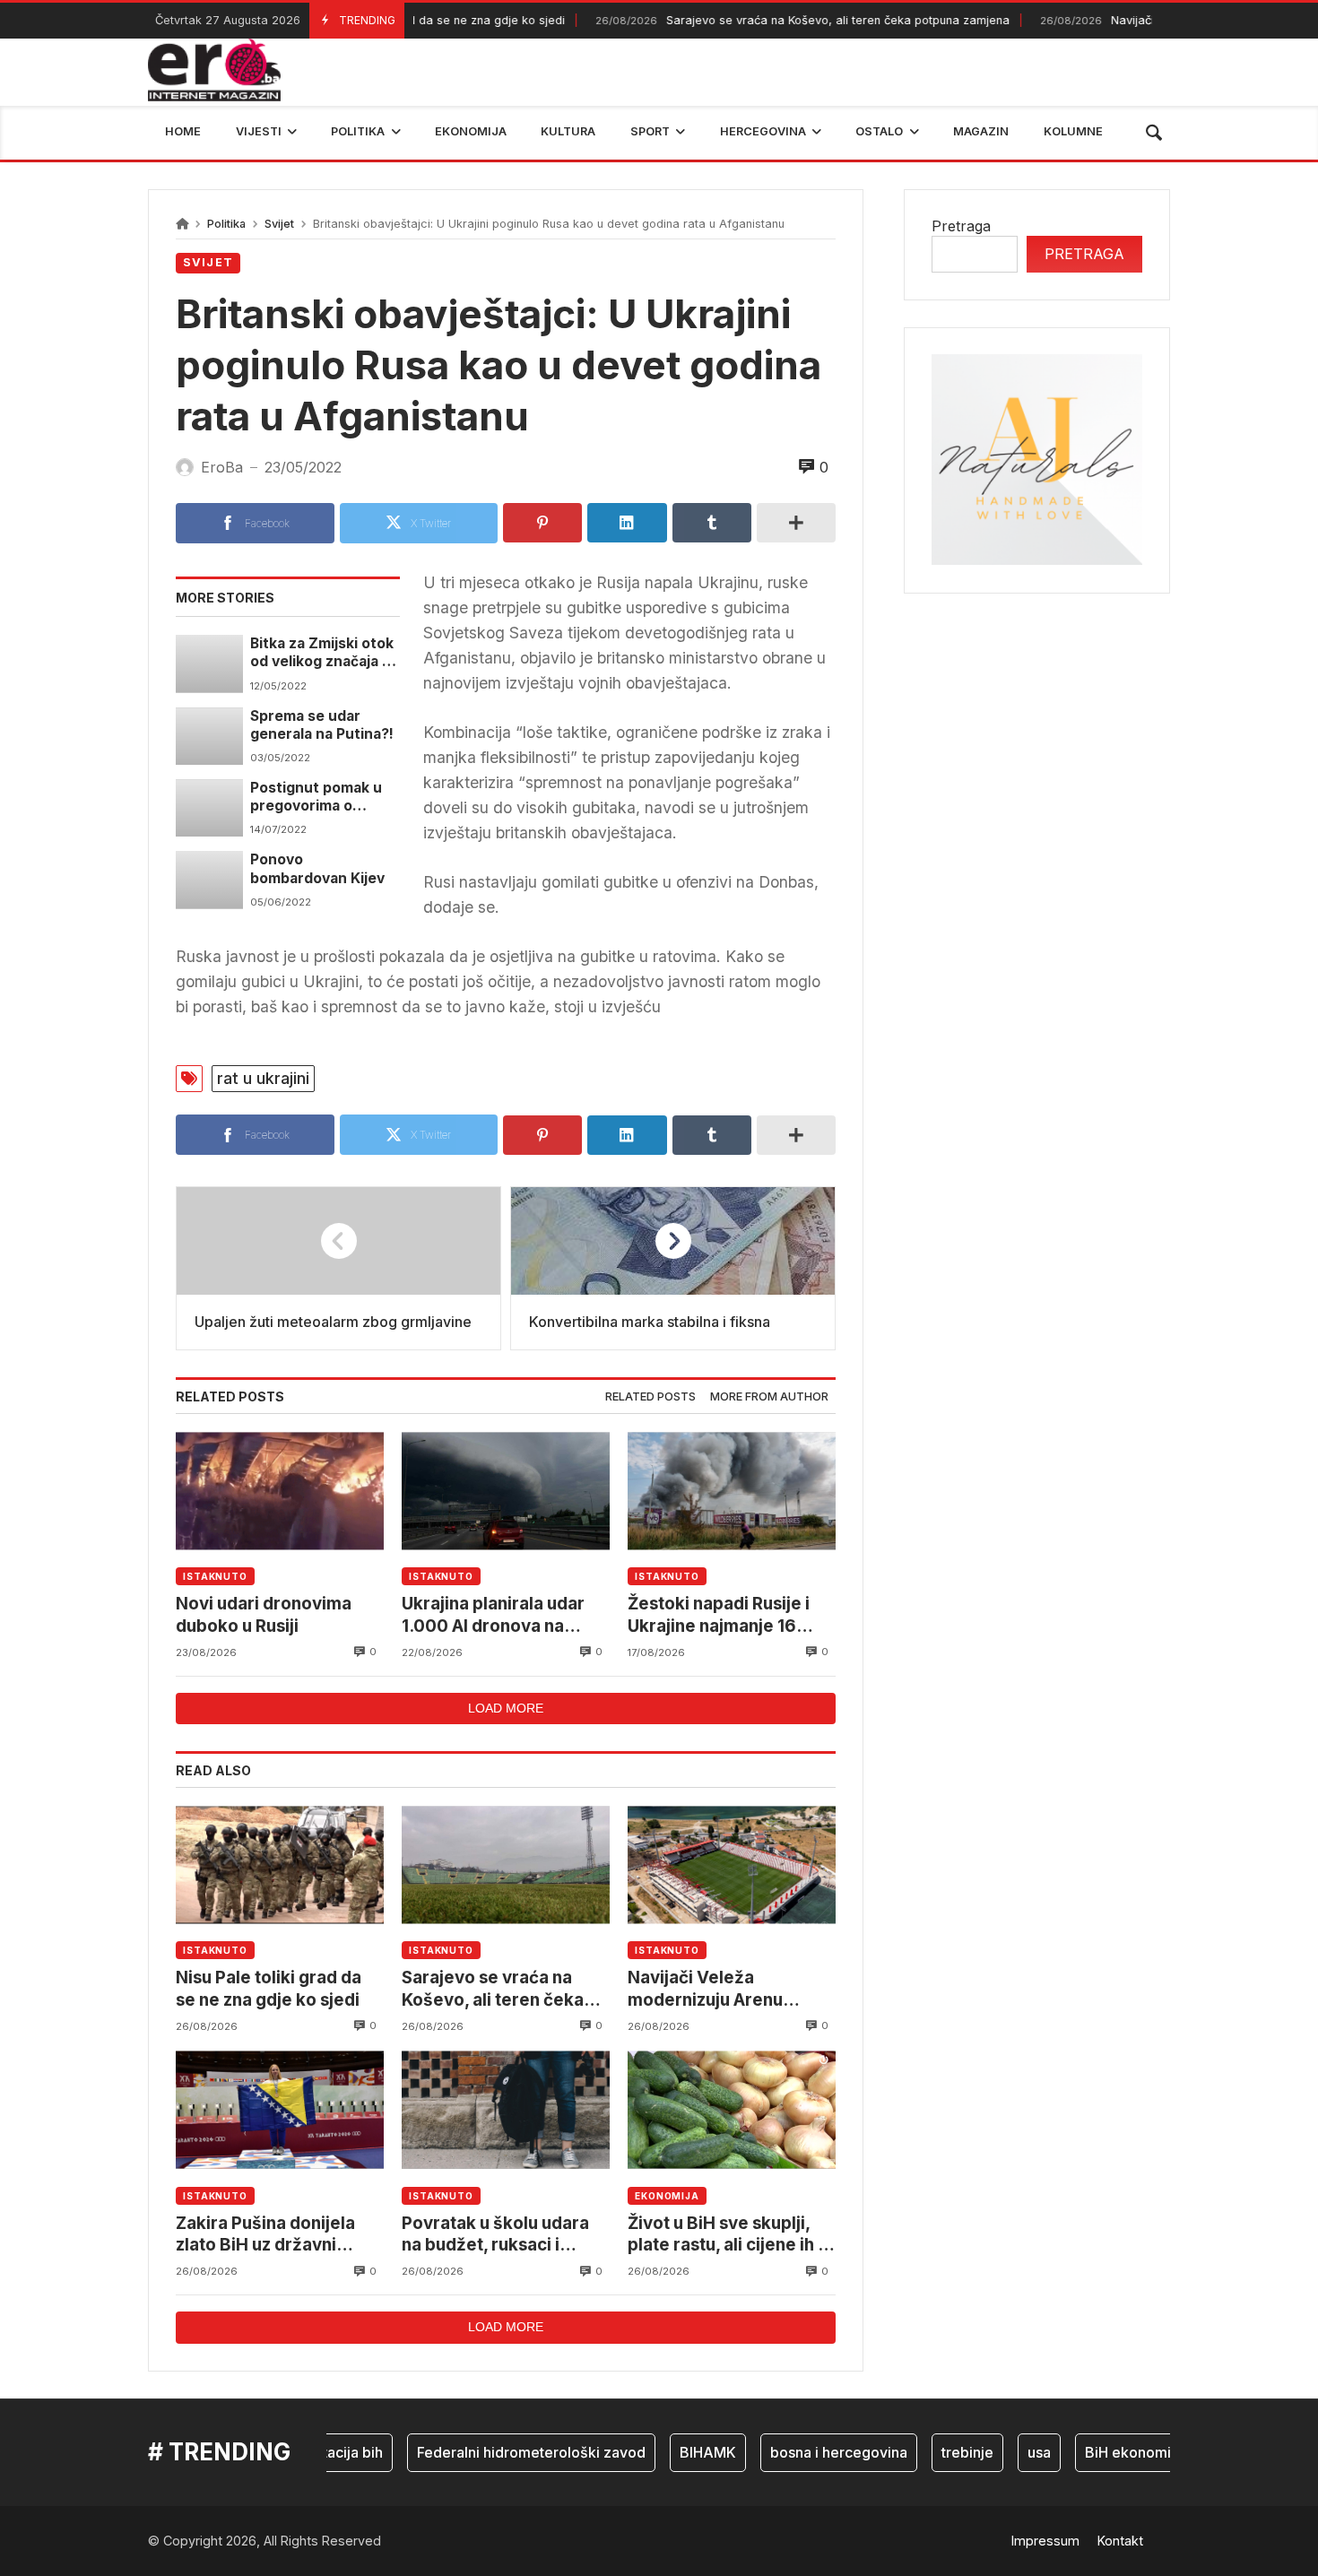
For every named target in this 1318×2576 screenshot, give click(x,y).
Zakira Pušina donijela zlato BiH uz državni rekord (265, 2235)
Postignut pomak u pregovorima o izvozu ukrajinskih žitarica (316, 798)
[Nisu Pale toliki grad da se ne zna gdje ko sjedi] (280, 1865)
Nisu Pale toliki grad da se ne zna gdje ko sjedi (269, 1988)
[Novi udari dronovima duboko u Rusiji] (280, 1491)
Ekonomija (667, 2196)
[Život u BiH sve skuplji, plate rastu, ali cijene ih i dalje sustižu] (732, 2110)
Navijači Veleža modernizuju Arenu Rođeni (705, 1989)
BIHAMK (675, 2452)
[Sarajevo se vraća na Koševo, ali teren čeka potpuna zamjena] (506, 1865)
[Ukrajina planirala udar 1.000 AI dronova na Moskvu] (506, 1491)
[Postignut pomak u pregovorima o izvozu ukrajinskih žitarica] (209, 808)
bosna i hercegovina (806, 2452)
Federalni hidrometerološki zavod (498, 2452)
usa (1006, 2452)
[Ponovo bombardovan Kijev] (209, 880)
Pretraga (961, 226)
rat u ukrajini (263, 1078)
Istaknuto (215, 1576)
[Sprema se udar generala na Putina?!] (209, 736)
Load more (506, 1708)
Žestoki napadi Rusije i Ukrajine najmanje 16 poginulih (719, 1615)
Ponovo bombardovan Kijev (317, 868)
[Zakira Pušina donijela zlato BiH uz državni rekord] (280, 2110)
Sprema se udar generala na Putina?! (322, 725)
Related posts (650, 1396)
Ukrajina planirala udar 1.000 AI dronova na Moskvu (493, 1615)
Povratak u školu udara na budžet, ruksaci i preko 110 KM (495, 2235)
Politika (226, 224)
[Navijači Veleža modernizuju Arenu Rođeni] (732, 1865)
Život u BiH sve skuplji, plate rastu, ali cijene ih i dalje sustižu (725, 2235)
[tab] (650, 1397)
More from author (769, 1396)
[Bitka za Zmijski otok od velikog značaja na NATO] (209, 664)
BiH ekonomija (1101, 2452)
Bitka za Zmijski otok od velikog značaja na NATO (325, 653)
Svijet (279, 224)
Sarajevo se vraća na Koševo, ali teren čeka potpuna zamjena (766, 20)
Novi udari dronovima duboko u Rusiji (264, 1614)
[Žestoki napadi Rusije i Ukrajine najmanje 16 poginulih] (732, 1491)
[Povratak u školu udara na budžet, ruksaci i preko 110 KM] (506, 2110)
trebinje (934, 2452)
